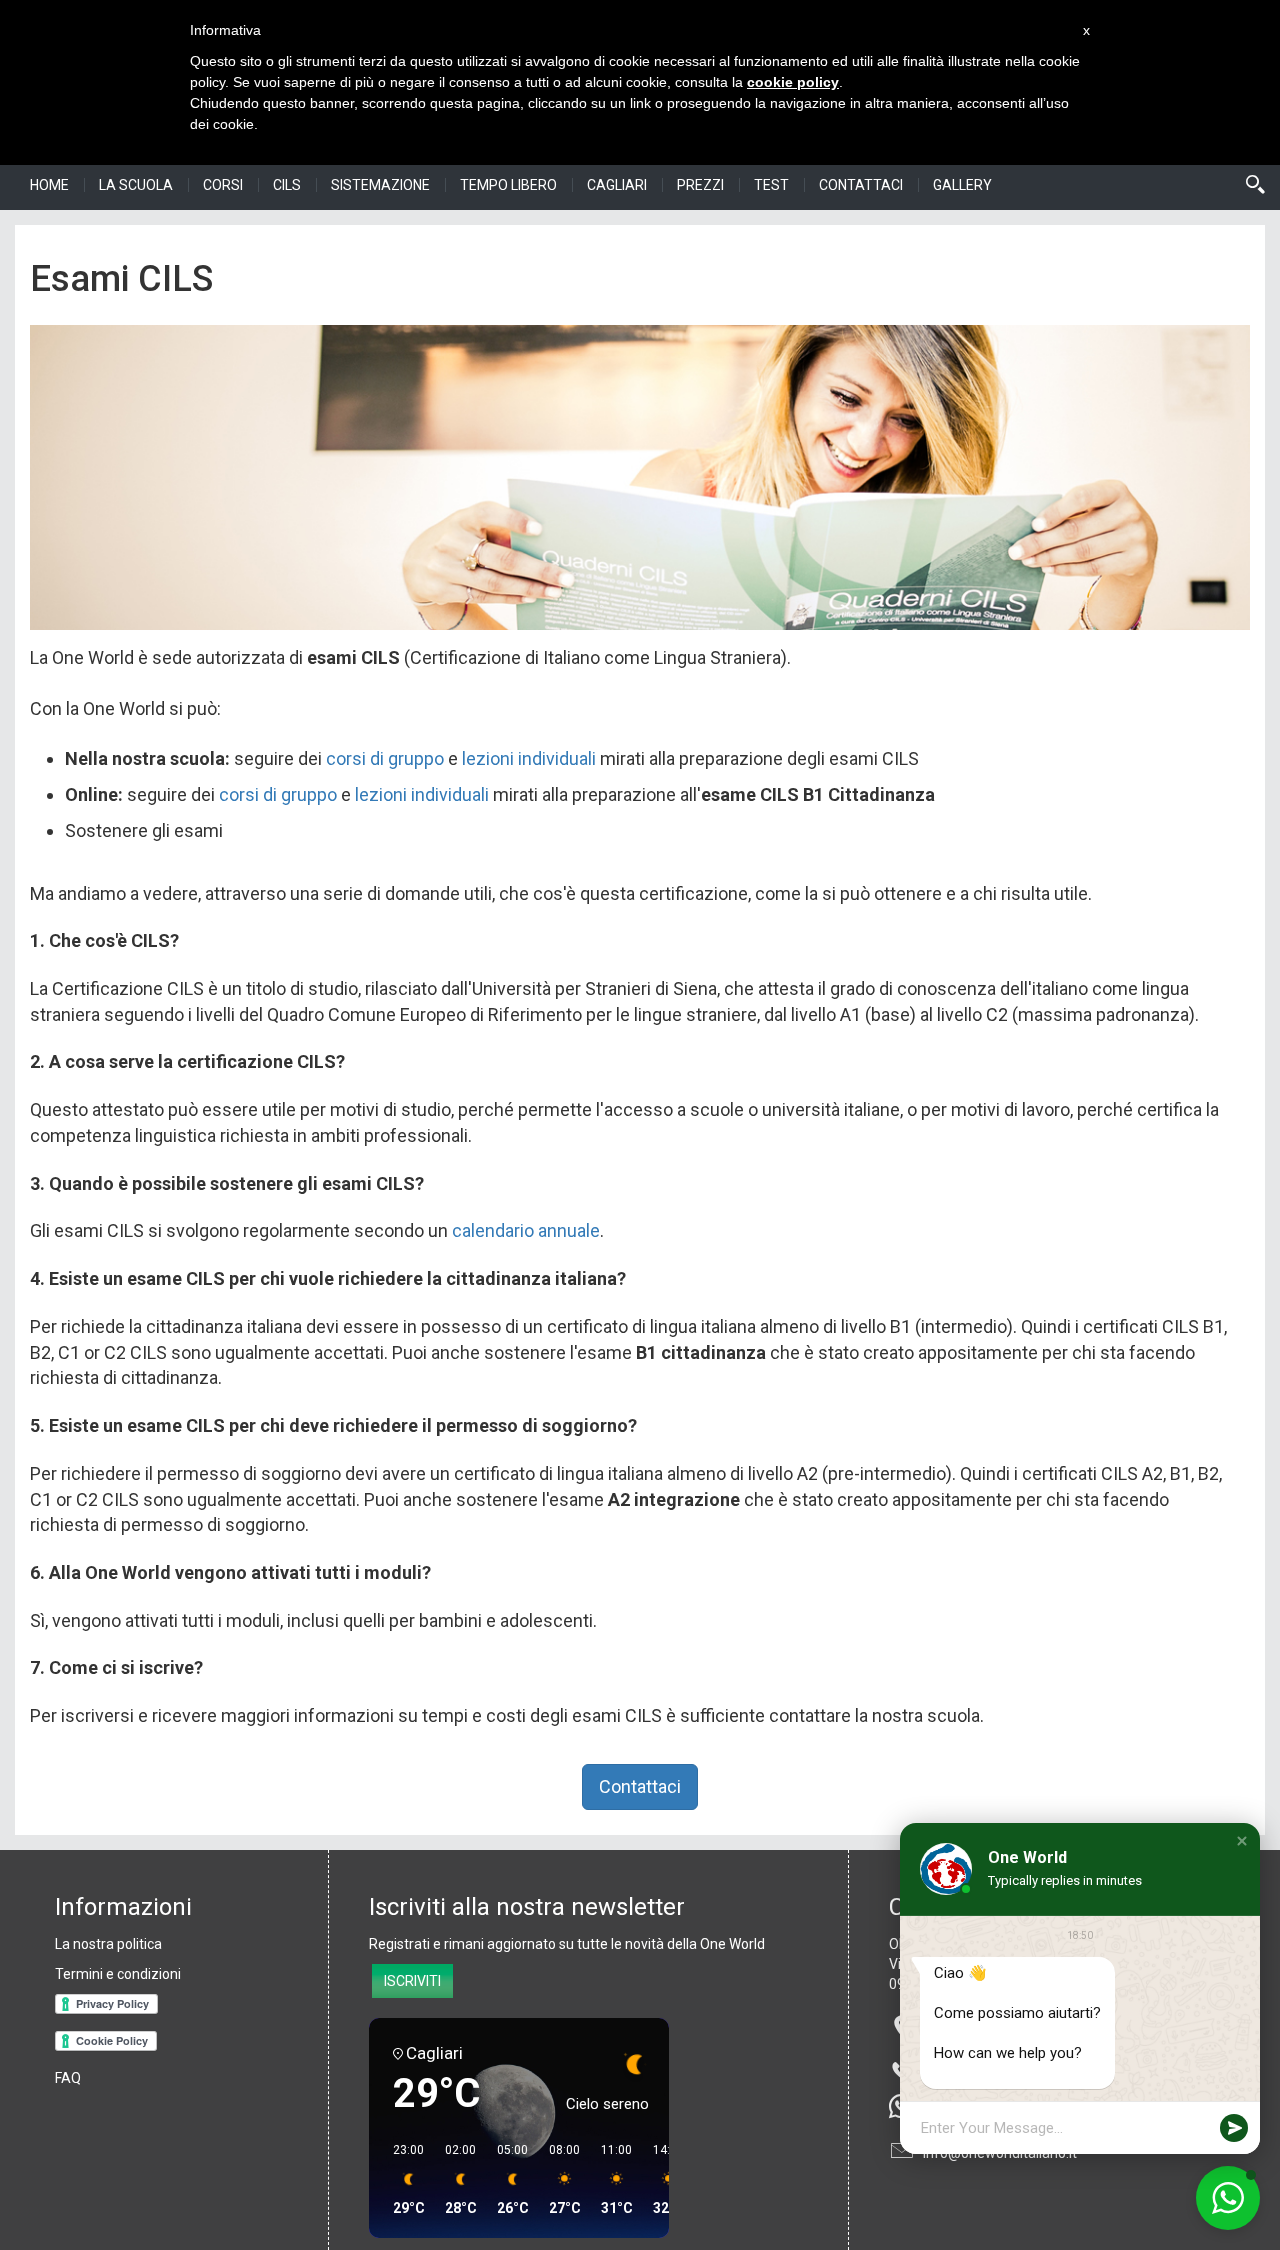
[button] (1242, 1841)
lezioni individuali (529, 758)
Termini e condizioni (118, 1974)
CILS (287, 185)
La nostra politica (108, 1944)
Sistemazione (380, 185)
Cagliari (617, 185)
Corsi (223, 185)
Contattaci (861, 185)
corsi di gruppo (385, 758)
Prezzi (700, 185)
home (49, 185)
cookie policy (793, 82)
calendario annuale (526, 1230)
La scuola (136, 185)
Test (771, 185)
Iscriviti (412, 1981)
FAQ (68, 2078)
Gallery (962, 185)
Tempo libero (508, 185)
